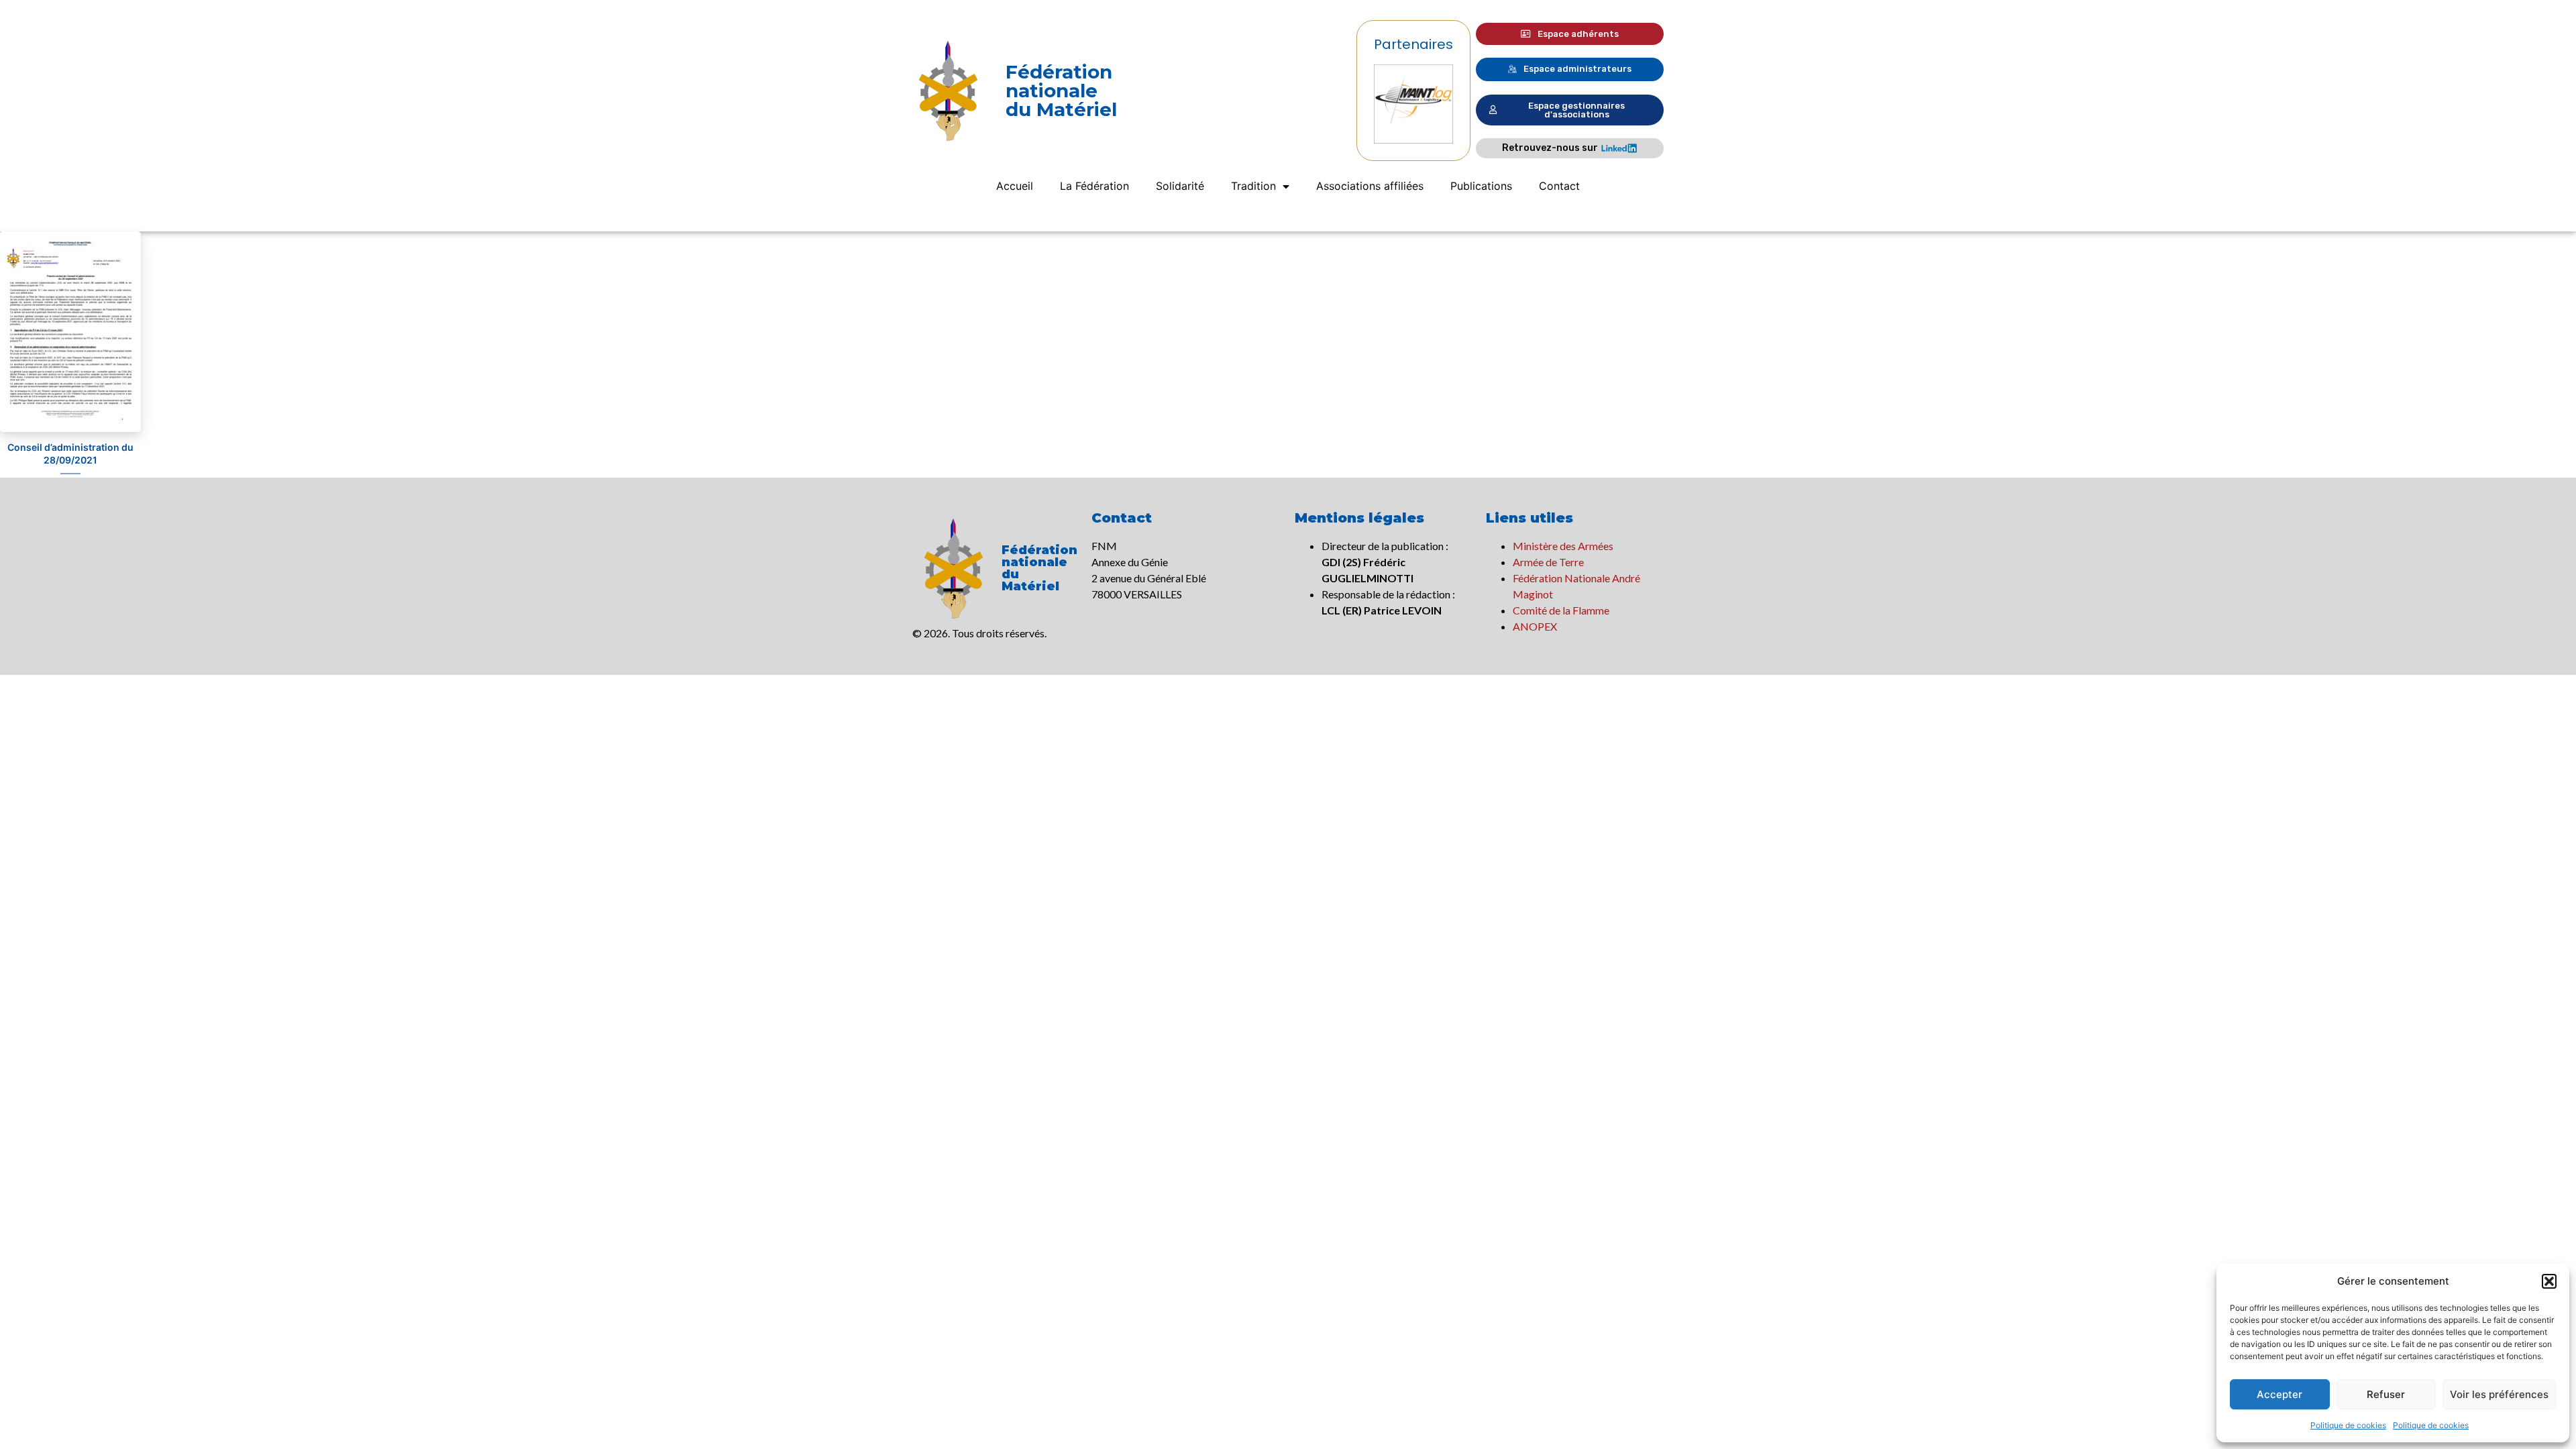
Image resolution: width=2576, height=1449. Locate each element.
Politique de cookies (2348, 1425)
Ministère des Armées (1563, 546)
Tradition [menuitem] (1253, 186)
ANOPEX (1535, 626)
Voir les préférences (2499, 1394)
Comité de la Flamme (1561, 610)
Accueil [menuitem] (1015, 186)
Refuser (2386, 1394)
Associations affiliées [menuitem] (1370, 186)
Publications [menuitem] (1481, 186)
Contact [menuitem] (1559, 186)
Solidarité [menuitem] (1180, 186)
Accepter (2279, 1394)
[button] (2549, 1281)
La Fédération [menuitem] (1094, 186)
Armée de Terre (1548, 562)
